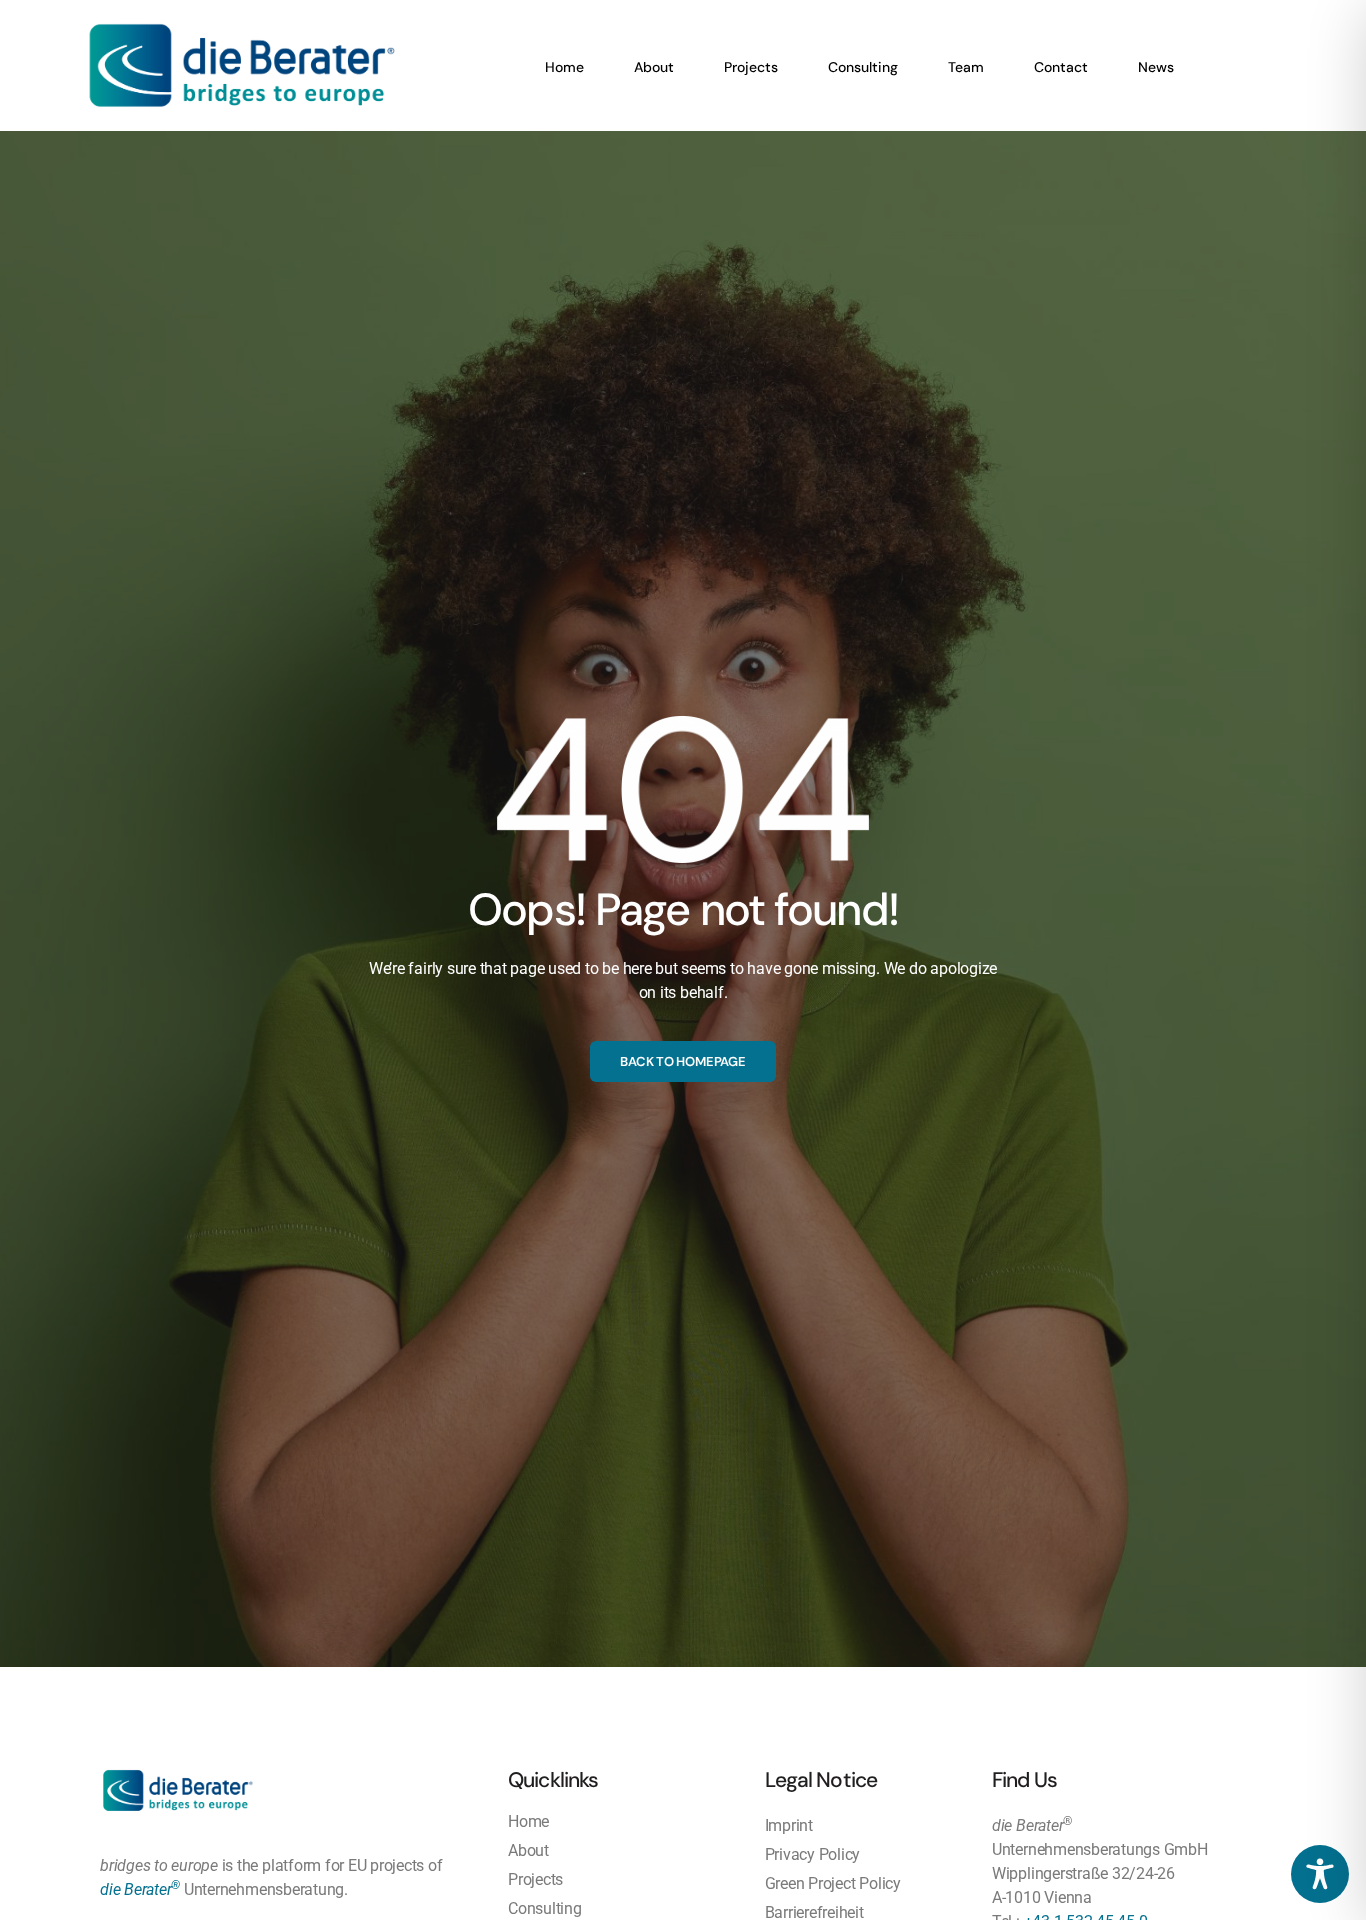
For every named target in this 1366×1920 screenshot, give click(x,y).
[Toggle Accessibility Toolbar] (1320, 1874)
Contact (1061, 67)
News (1156, 67)
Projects (751, 67)
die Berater (140, 1889)
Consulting (863, 67)
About (654, 67)
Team (966, 67)
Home (564, 67)
